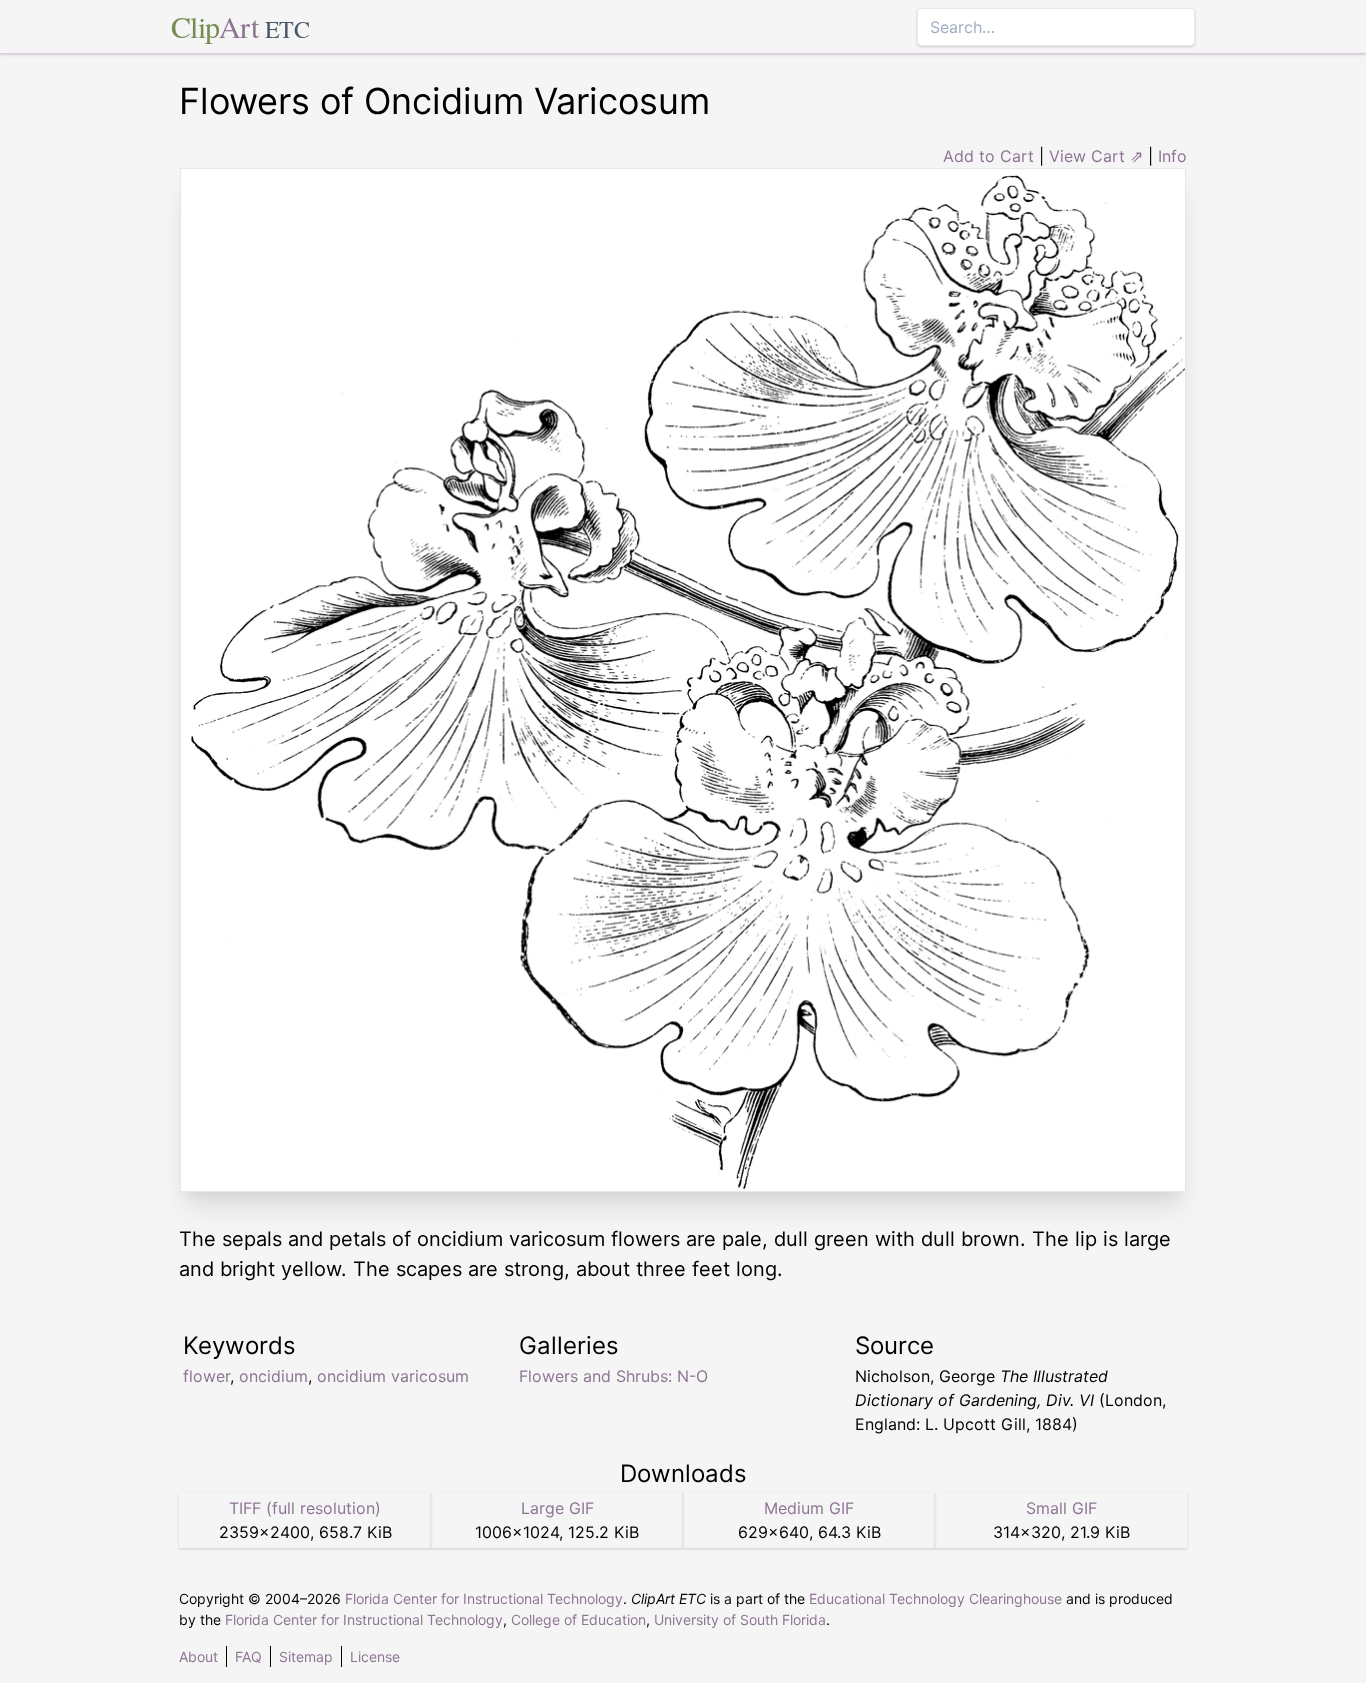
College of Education (578, 1619)
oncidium (273, 1376)
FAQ (248, 1656)
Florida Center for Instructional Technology (484, 1598)
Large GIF (557, 1508)
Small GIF (1061, 1508)
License (375, 1656)
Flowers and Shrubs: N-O (613, 1376)
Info (1172, 156)
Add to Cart (988, 156)
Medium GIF (809, 1508)
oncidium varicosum (393, 1376)
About (198, 1656)
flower (206, 1376)
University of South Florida (740, 1619)
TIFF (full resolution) (305, 1508)
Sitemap (306, 1656)
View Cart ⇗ (1096, 156)
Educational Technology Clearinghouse (935, 1598)
